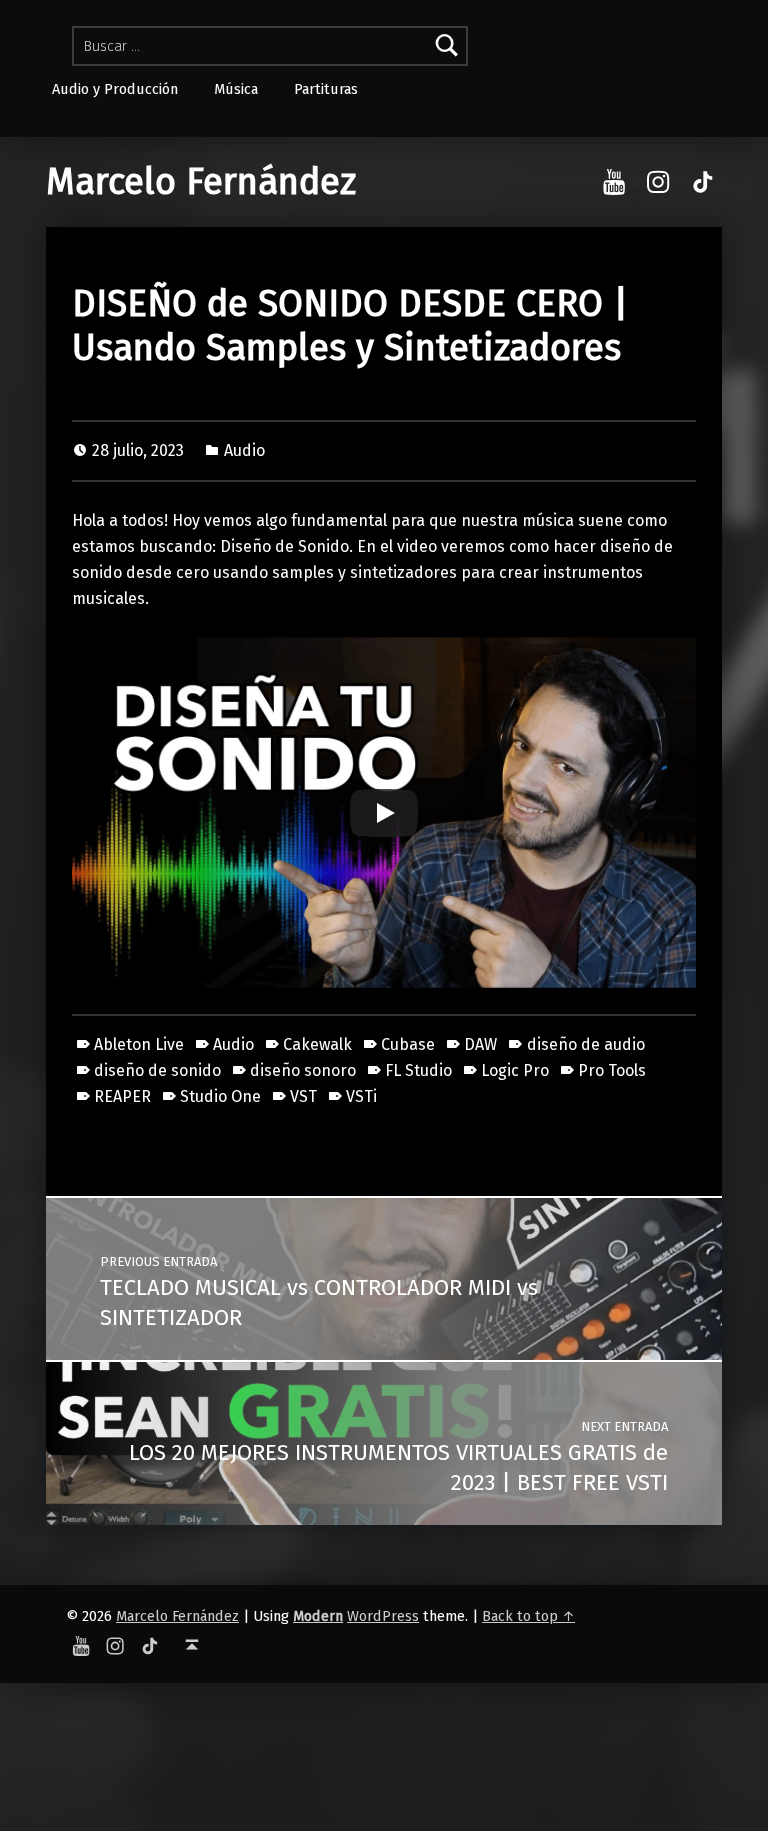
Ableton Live (139, 1044)
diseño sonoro (303, 1070)
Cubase (408, 1044)
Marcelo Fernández (201, 182)
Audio (244, 450)
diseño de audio (585, 1044)
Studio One (220, 1096)
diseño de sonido (157, 1070)
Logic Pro (515, 1070)
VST (303, 1096)
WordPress (383, 1616)
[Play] (384, 813)
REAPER (122, 1096)
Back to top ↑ (528, 1616)
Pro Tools (612, 1070)
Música (236, 89)
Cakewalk (317, 1044)
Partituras (326, 89)
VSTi (361, 1096)
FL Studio (418, 1070)
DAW (480, 1044)
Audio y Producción (115, 89)
